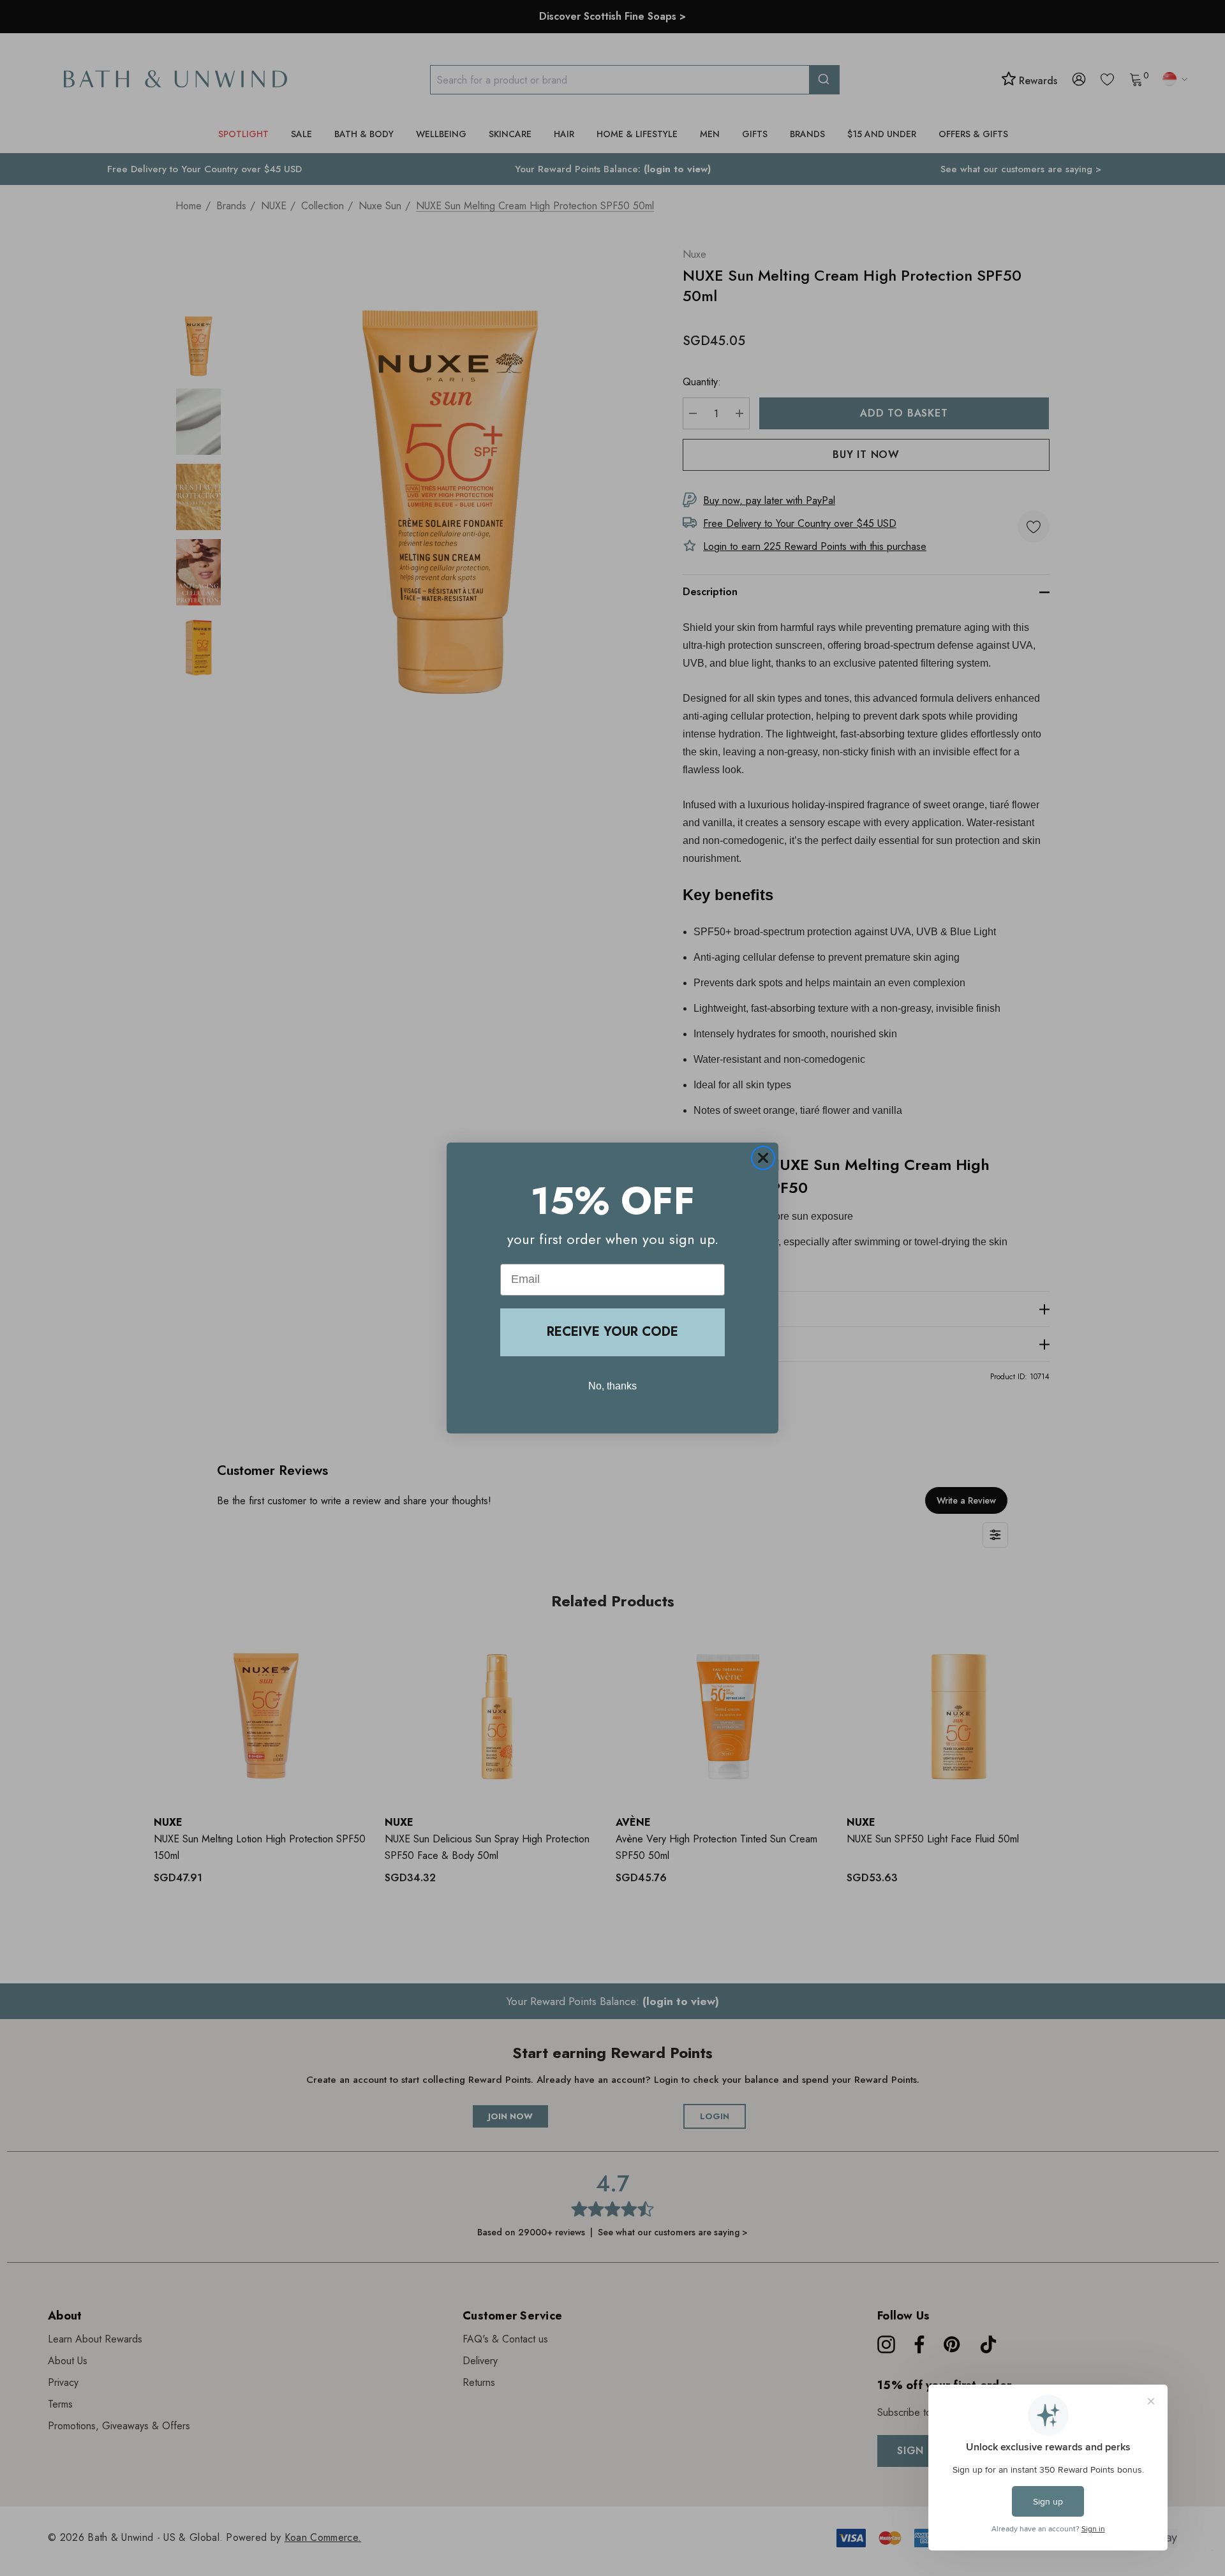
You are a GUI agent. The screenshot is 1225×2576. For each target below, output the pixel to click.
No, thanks (612, 1386)
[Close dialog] (763, 1158)
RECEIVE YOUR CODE (612, 1332)
